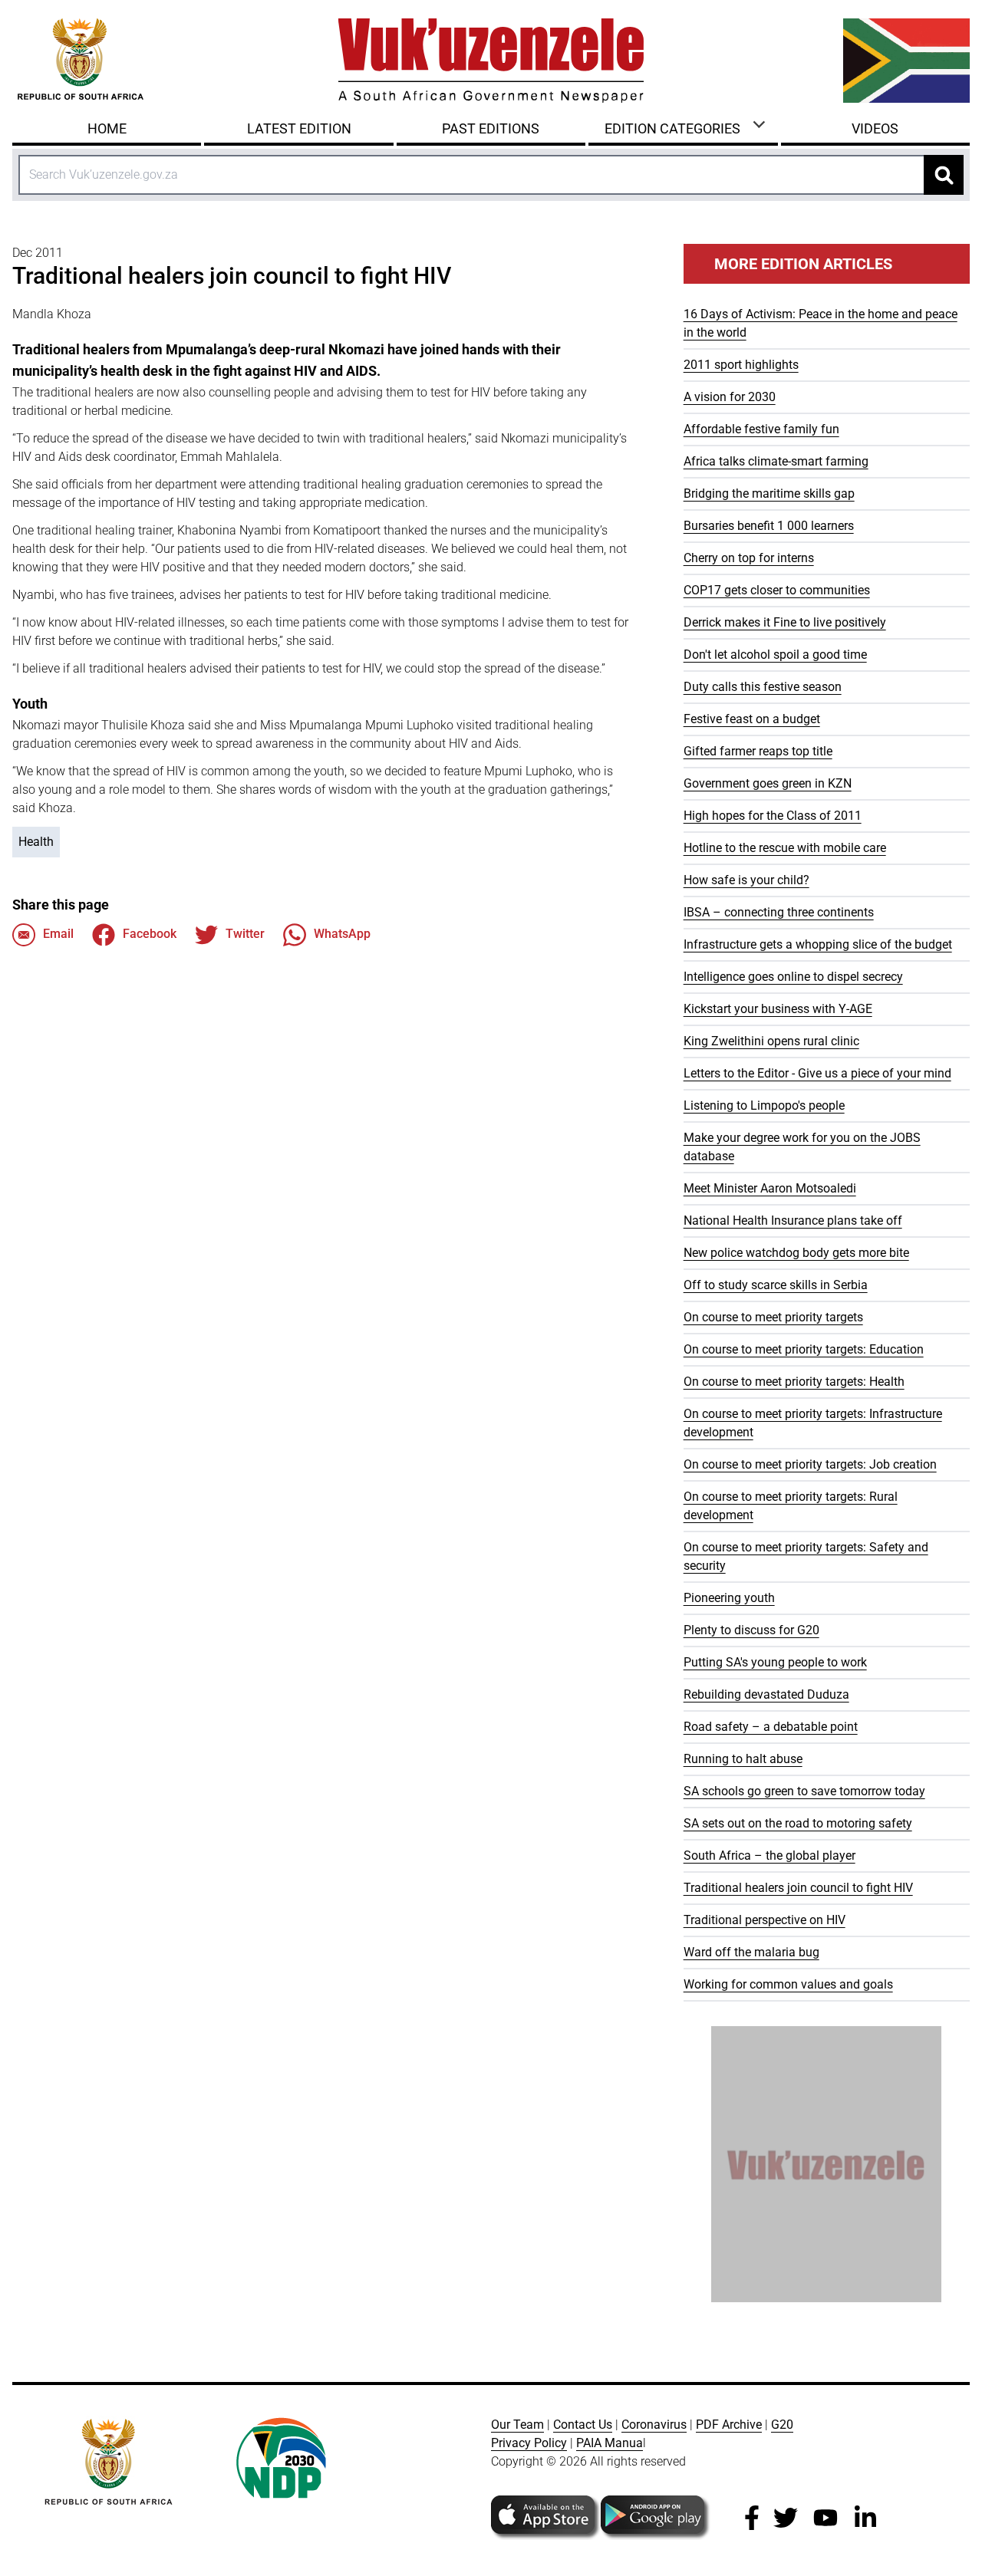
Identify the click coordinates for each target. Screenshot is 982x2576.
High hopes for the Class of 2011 (773, 816)
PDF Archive (729, 2425)
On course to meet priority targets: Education (804, 1349)
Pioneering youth (729, 1598)
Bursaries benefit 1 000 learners (769, 526)
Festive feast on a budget (752, 719)
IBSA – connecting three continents (779, 912)
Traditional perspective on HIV (765, 1920)
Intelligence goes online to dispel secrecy (793, 977)
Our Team (517, 2425)
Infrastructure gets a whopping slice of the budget (818, 944)
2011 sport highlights (741, 365)
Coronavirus (654, 2425)
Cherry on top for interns (749, 558)
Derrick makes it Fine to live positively (785, 622)
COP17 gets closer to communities (777, 590)
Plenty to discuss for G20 (751, 1630)
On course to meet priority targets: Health (794, 1382)
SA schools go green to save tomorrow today (804, 1791)
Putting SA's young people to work (775, 1662)
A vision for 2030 (730, 397)
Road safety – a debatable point (771, 1727)
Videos (875, 128)
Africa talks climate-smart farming (776, 461)
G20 (782, 2425)
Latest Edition (299, 128)
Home (107, 128)
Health (36, 842)
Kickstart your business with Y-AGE (778, 1009)
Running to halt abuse (743, 1759)
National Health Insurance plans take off (793, 1221)
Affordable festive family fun (761, 429)
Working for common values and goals (788, 1984)
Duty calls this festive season (763, 687)
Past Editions (491, 128)
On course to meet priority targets (773, 1317)
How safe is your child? (746, 880)
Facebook (150, 934)
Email (58, 934)
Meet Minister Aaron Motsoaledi (770, 1188)
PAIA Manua (610, 2443)
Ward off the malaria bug (751, 1952)
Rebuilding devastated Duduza (766, 1694)
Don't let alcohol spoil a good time (775, 655)
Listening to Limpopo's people (764, 1105)
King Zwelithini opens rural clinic (771, 1041)
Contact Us (583, 2425)
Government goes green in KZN (768, 783)
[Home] (491, 61)
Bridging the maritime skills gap (769, 493)
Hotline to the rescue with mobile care (785, 848)
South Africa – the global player (769, 1856)
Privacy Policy (529, 2443)
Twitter (245, 934)
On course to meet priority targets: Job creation (810, 1464)
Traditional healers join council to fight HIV (798, 1888)
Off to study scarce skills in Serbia (776, 1285)
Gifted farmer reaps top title (758, 751)
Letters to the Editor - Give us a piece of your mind (817, 1073)
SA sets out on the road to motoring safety (798, 1823)
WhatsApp (342, 934)
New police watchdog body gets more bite (796, 1253)
